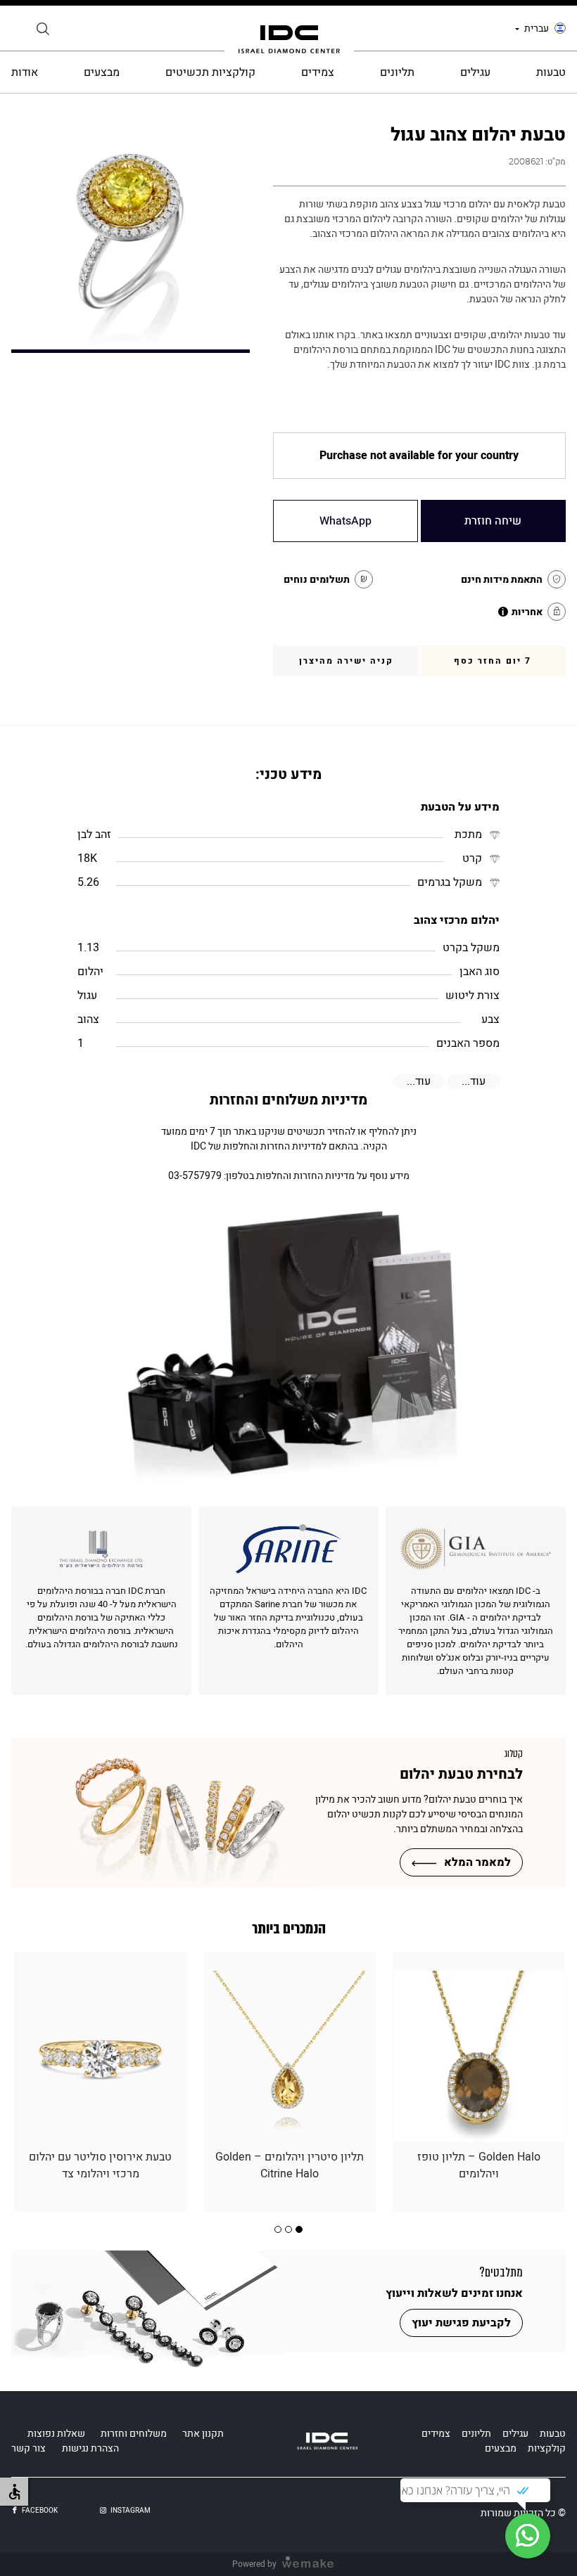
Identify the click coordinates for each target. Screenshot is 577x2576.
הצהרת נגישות (90, 2448)
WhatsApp (345, 521)
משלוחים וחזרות (134, 2434)
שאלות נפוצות (56, 2434)
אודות (25, 72)
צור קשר (28, 2448)
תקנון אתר (203, 2434)
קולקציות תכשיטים (210, 72)
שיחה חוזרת (493, 521)
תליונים (397, 72)
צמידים (318, 72)
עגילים (475, 72)
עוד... (474, 1081)
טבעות (551, 72)
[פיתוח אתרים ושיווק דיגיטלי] (313, 2564)
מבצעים (102, 72)
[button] (299, 2229)
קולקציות (547, 2448)
